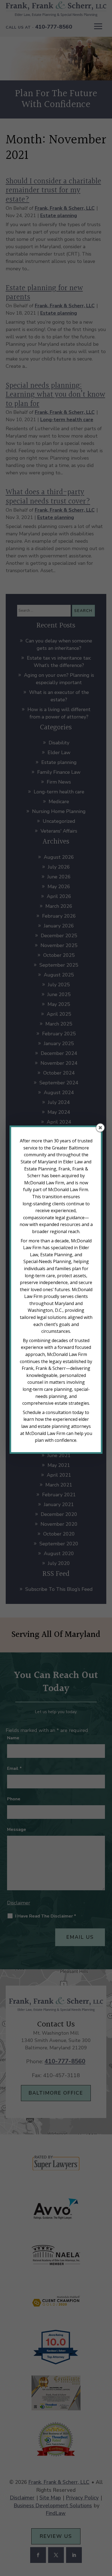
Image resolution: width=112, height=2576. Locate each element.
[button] (100, 1128)
